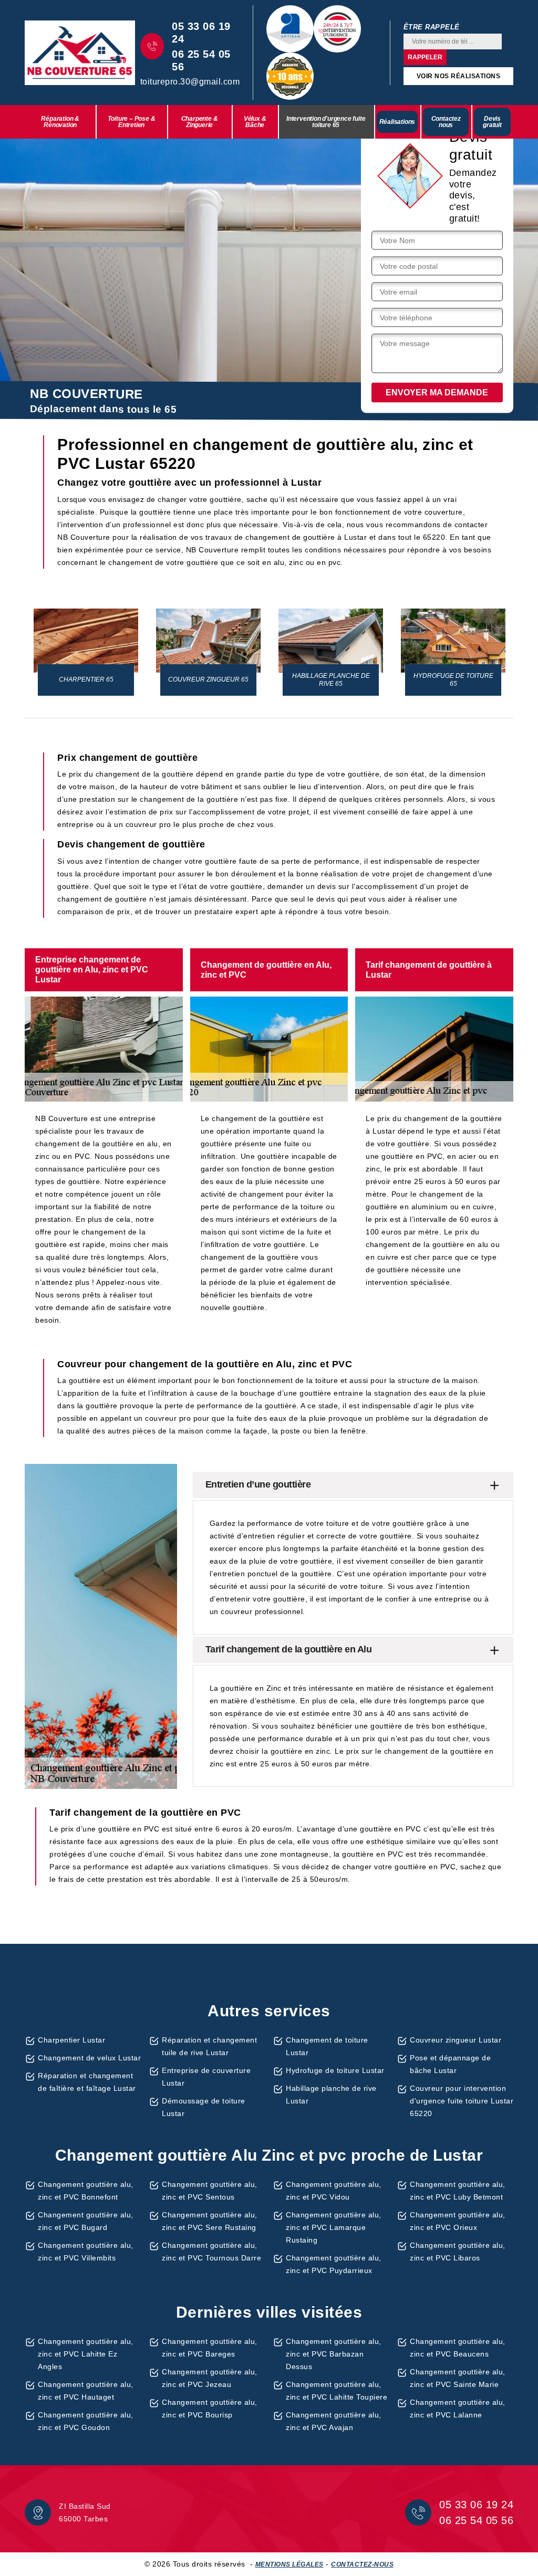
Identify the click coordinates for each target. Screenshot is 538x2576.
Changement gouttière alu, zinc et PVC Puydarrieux (334, 2264)
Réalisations (397, 122)
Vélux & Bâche (255, 122)
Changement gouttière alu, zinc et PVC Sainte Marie (458, 2378)
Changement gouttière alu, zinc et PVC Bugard (86, 2221)
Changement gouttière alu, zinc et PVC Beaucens (458, 2348)
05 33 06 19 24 (201, 33)
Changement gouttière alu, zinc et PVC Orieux (458, 2221)
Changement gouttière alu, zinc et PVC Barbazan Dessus (334, 2354)
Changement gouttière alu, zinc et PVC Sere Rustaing (210, 2221)
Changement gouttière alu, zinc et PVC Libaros (458, 2252)
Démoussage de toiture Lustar (204, 2107)
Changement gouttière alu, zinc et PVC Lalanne (458, 2409)
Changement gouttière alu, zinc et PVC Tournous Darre (211, 2252)
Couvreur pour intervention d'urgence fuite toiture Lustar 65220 (462, 2101)
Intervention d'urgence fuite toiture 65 (326, 122)
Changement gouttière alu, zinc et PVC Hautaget (86, 2391)
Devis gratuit (492, 122)
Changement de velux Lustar (89, 2058)
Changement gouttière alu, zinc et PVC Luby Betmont (458, 2191)
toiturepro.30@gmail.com (190, 82)
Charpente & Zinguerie (200, 122)
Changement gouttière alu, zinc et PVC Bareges (210, 2348)
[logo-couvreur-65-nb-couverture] (80, 53)
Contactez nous (446, 122)
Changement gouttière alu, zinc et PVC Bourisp (210, 2409)
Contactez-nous (362, 2564)
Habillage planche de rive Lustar (331, 2095)
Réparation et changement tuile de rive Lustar (209, 2046)
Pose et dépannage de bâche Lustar (450, 2064)
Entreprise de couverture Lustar (206, 2077)
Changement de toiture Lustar (327, 2046)
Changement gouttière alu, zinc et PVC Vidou (334, 2191)
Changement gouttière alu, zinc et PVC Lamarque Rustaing (334, 2227)
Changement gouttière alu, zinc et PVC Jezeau (210, 2378)
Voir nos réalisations (459, 76)
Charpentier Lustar (71, 2040)
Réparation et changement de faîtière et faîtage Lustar (87, 2082)
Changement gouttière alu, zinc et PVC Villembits (86, 2252)
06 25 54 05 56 (201, 60)
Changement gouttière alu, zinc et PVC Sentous (210, 2191)
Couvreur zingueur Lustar (456, 2040)
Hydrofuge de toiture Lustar (335, 2070)
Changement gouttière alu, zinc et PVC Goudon (86, 2421)
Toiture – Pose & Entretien (132, 122)
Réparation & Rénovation (60, 122)
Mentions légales (289, 2564)
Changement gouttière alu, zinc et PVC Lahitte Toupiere (337, 2391)
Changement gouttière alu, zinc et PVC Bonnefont (86, 2191)
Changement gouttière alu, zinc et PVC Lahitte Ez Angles (86, 2354)
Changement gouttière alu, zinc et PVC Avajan (334, 2421)
